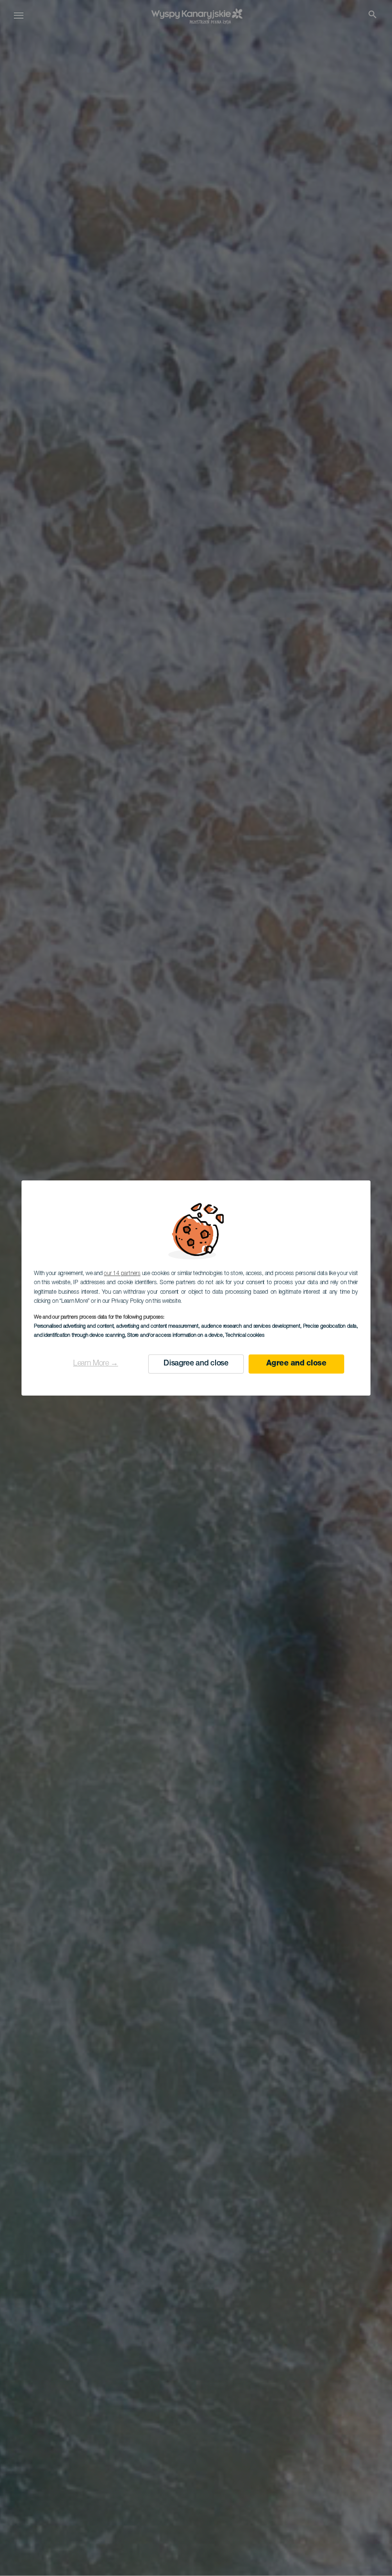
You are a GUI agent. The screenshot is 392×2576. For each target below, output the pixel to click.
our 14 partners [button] (122, 1274)
